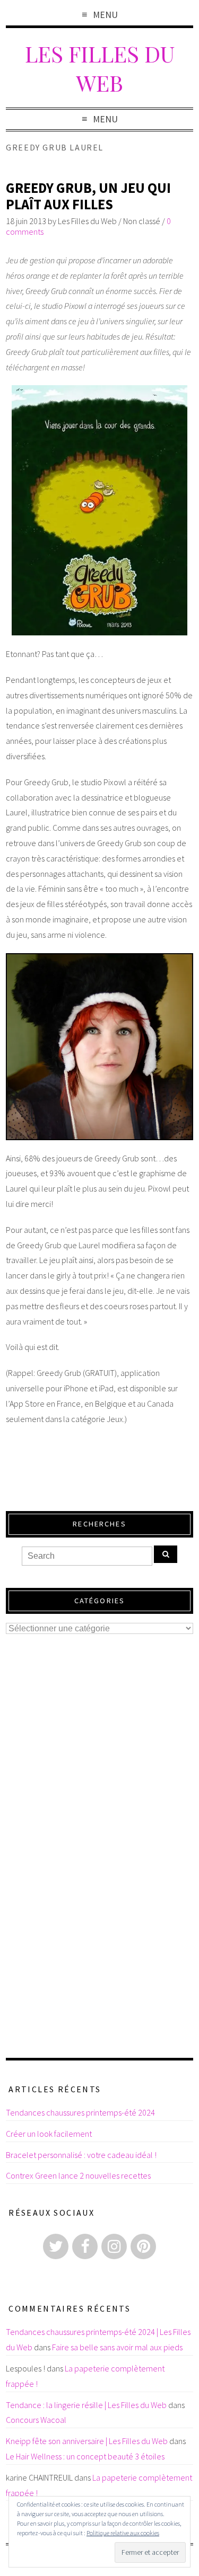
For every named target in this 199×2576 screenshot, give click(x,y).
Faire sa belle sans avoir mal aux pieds (117, 2347)
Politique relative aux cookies (123, 2533)
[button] (99, 510)
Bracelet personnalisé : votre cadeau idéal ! (81, 2155)
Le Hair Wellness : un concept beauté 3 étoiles (85, 2456)
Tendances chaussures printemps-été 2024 (80, 2112)
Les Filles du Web (100, 68)
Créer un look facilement (49, 2134)
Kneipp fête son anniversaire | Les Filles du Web (87, 2441)
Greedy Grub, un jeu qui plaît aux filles (88, 196)
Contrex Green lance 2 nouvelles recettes (78, 2175)
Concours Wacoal (36, 2420)
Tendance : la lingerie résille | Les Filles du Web (86, 2405)
